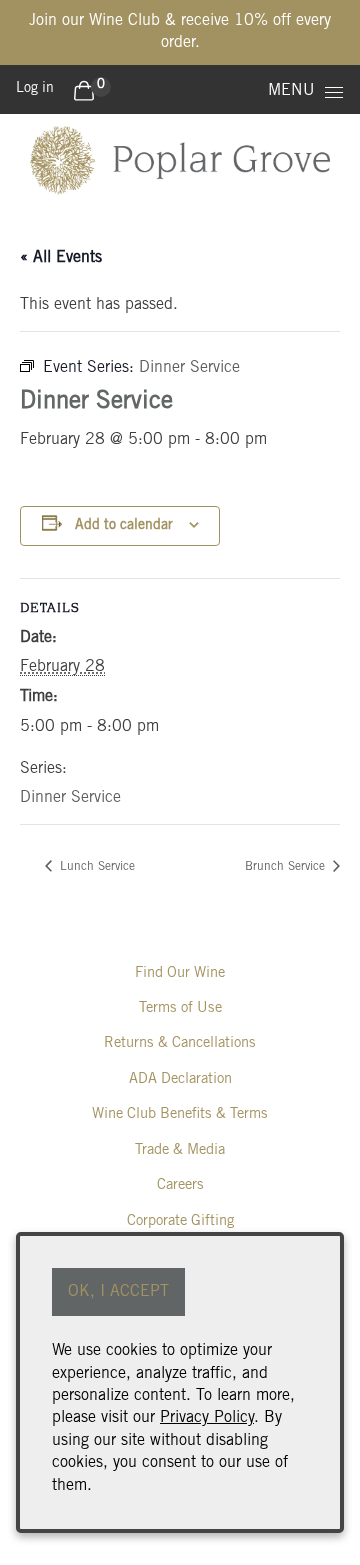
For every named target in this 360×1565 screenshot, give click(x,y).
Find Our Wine (180, 973)
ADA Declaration (180, 1079)
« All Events (61, 258)
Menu (291, 91)
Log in (35, 89)
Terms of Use (180, 1008)
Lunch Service (95, 867)
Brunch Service (287, 867)
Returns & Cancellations (180, 1043)
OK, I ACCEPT (118, 1292)
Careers (180, 1185)
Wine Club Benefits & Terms (180, 1114)
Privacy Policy (207, 1418)
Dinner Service (70, 798)
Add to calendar (124, 526)
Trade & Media (180, 1150)
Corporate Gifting (180, 1221)
